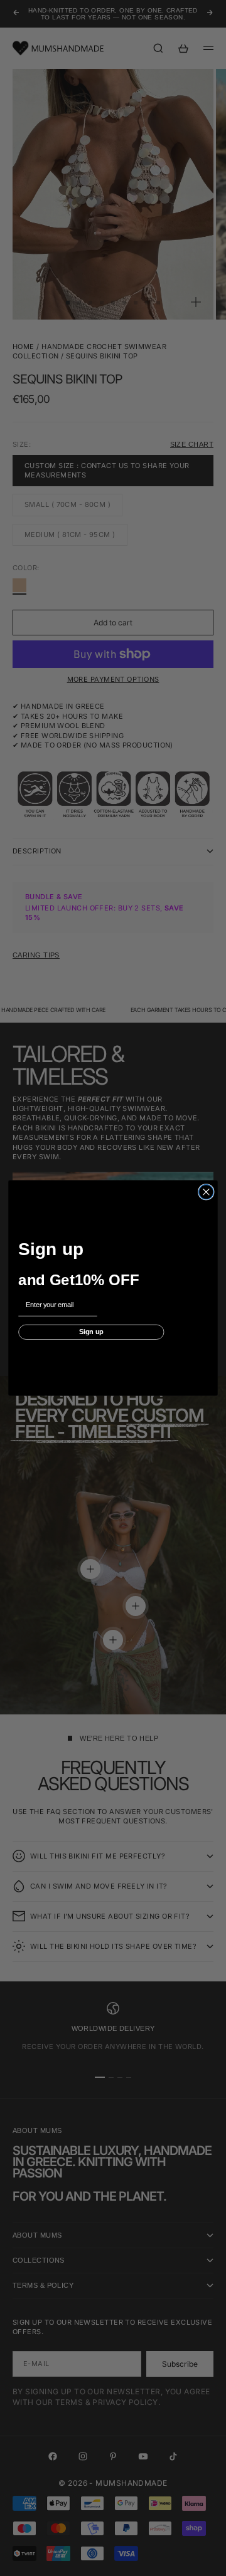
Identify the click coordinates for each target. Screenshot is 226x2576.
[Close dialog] (206, 1192)
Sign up (91, 1332)
